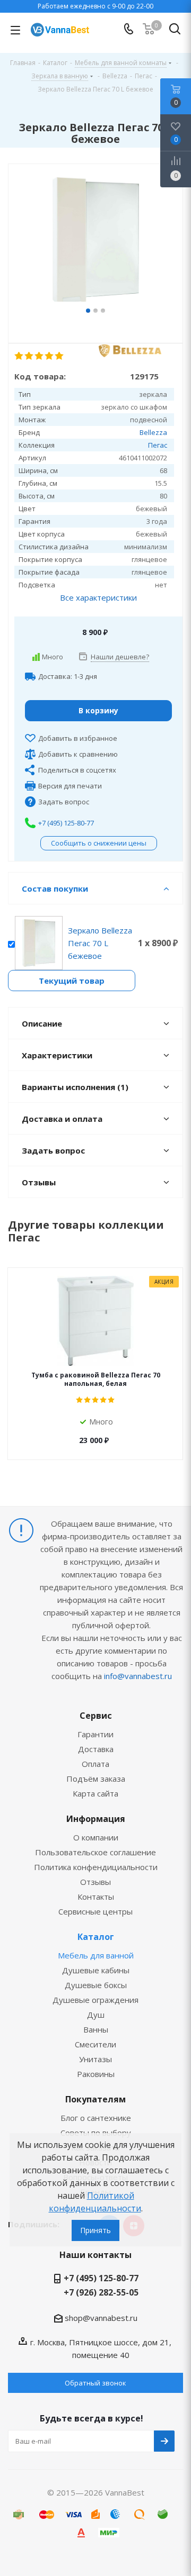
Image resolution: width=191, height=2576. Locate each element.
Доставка (96, 1749)
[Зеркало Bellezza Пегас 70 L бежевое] (95, 241)
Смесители (95, 2044)
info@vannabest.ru (138, 1676)
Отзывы (95, 1882)
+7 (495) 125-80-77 (66, 823)
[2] (29, 356)
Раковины (96, 2074)
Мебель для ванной (96, 1955)
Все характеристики (98, 597)
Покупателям (95, 2099)
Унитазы (95, 2059)
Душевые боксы (96, 1985)
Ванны (96, 2029)
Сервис (96, 1716)
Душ (96, 2015)
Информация (96, 1819)
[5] (60, 356)
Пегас (158, 445)
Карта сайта (95, 1793)
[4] (50, 356)
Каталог (96, 1937)
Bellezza (153, 432)
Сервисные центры (95, 1911)
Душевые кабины (96, 1970)
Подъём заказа (96, 1779)
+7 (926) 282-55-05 (101, 2292)
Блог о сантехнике (96, 2118)
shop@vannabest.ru (101, 2318)
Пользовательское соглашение (95, 1852)
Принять (95, 2230)
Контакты (96, 1897)
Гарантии (95, 1734)
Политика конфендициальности (96, 1867)
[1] (19, 356)
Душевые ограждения (95, 2000)
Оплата (95, 1764)
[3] (40, 356)
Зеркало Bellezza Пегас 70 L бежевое (100, 943)
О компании (96, 1837)
